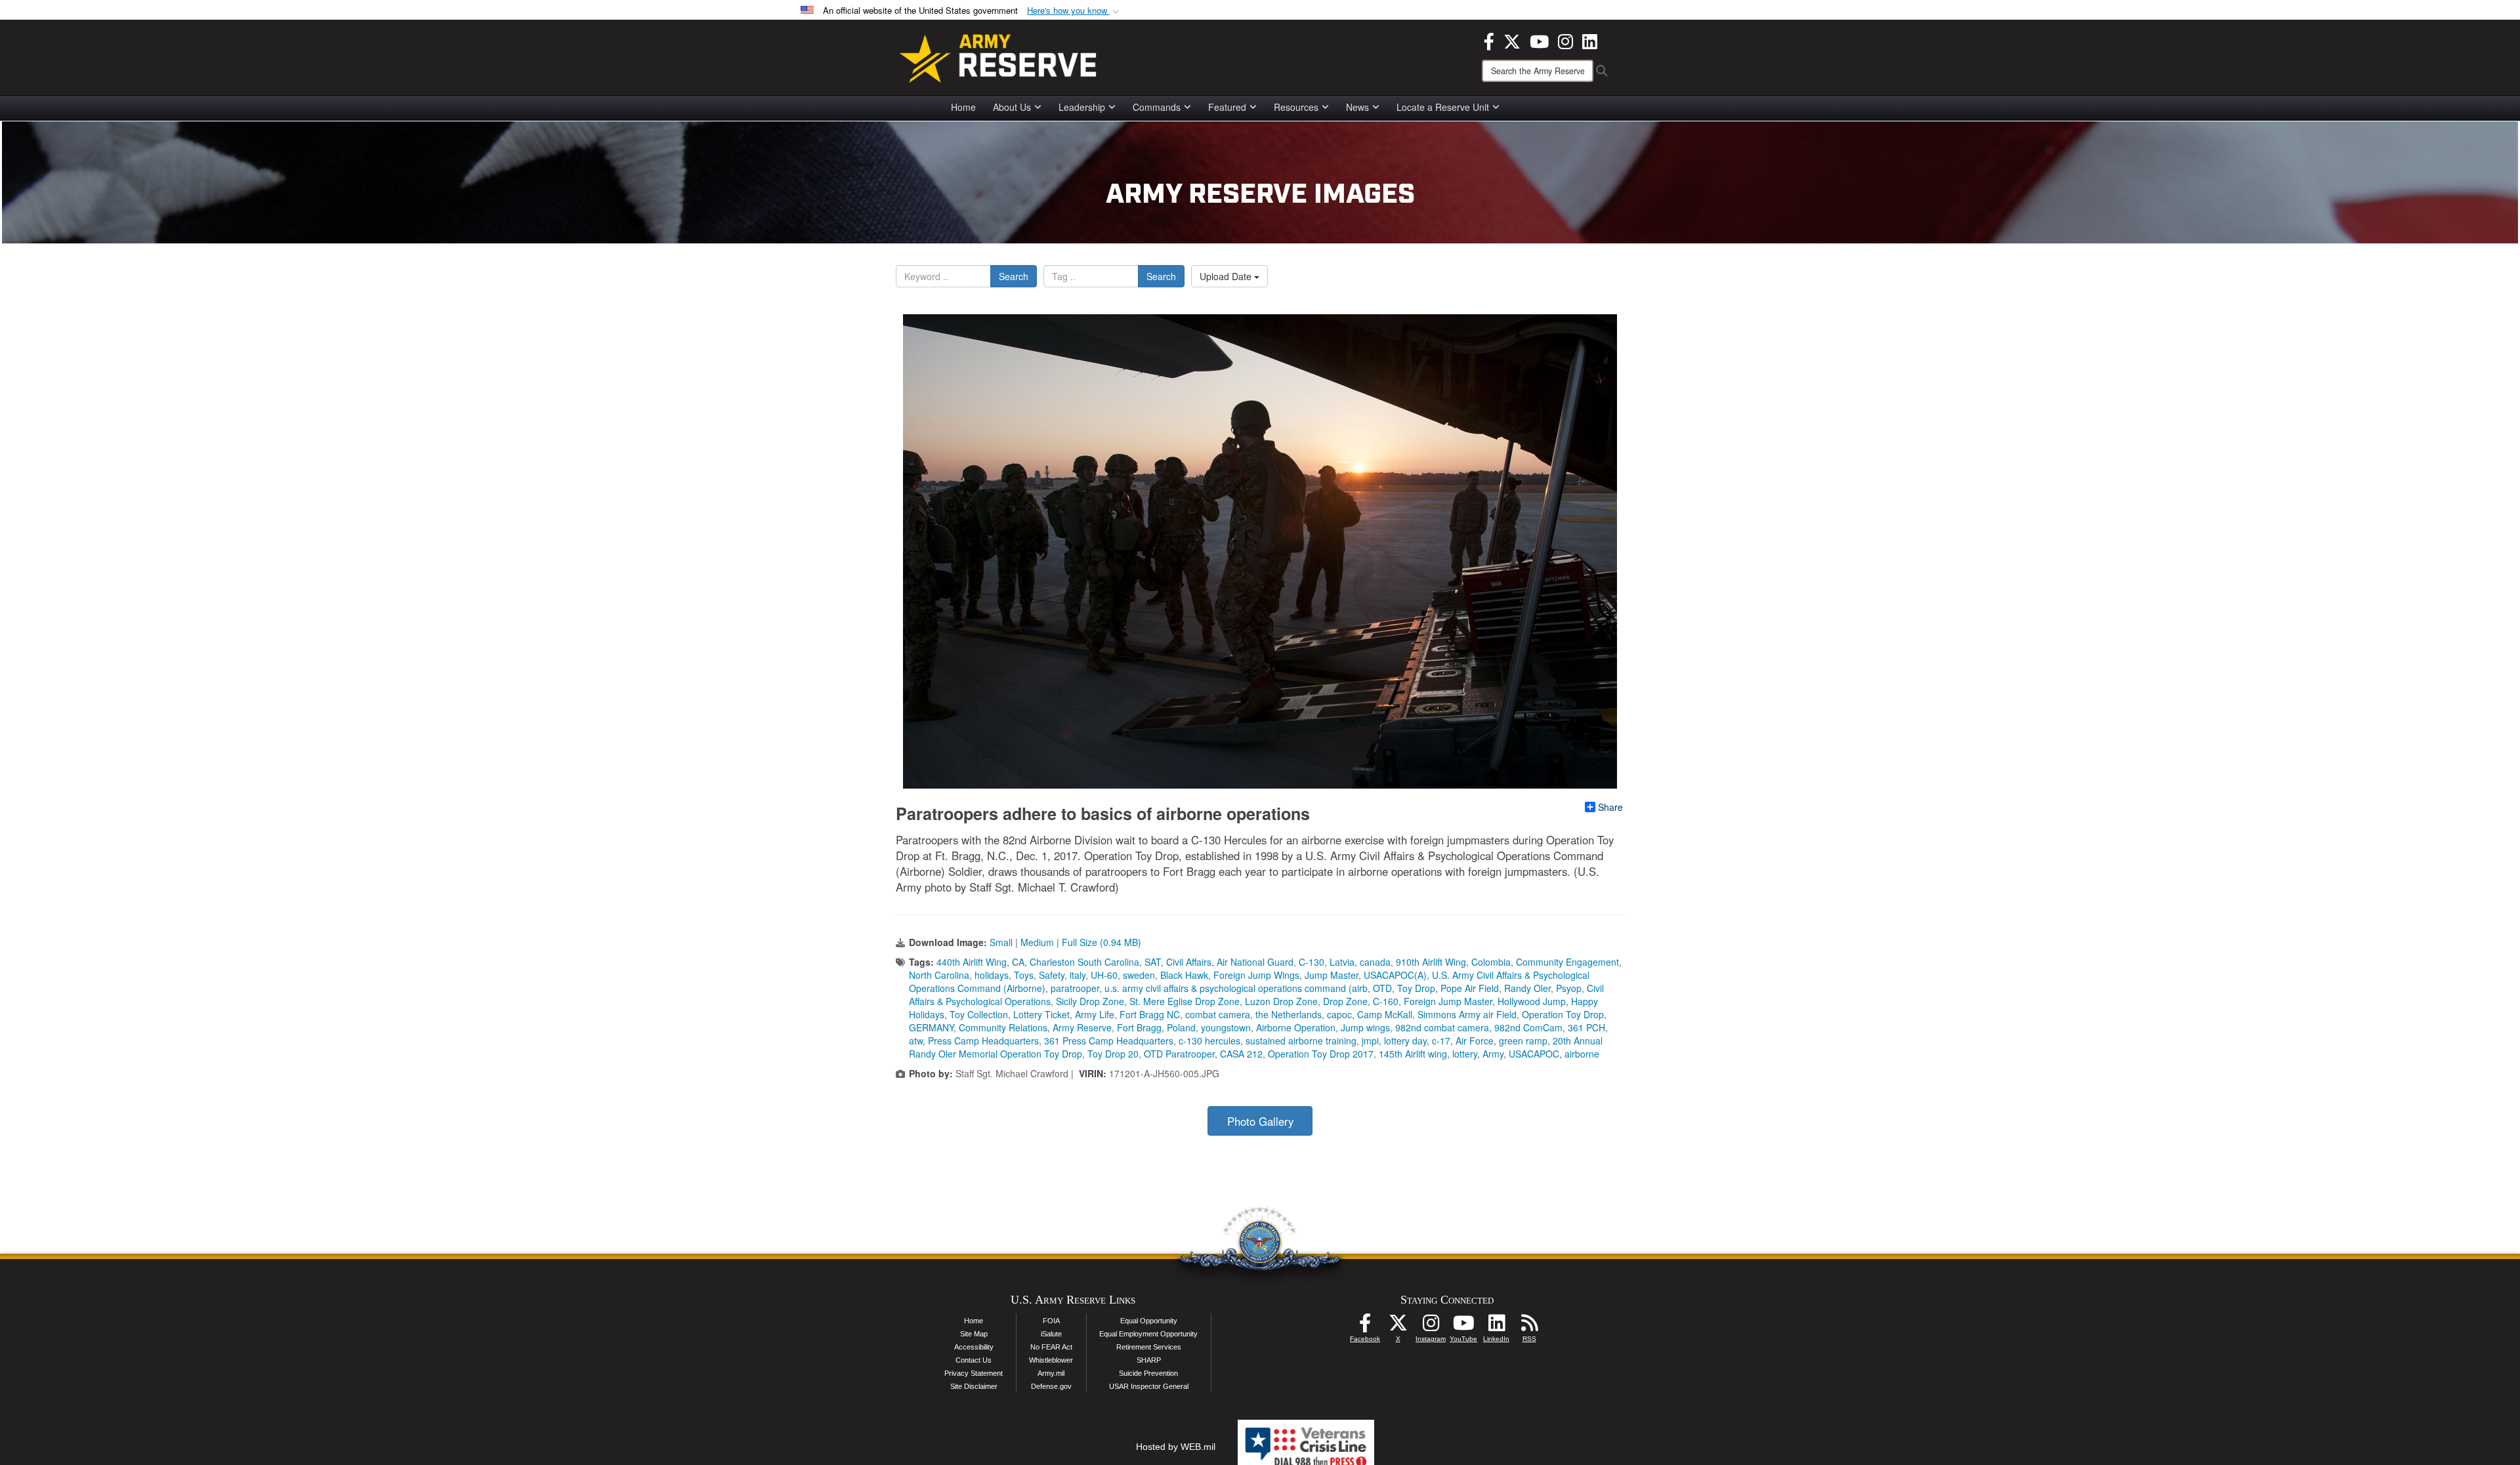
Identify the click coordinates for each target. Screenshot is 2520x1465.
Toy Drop (1416, 988)
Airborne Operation (1296, 1027)
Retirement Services (1149, 1347)
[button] (1074, 11)
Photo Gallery (1260, 1121)
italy (1078, 975)
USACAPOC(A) (1395, 975)
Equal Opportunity (1149, 1321)
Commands (1157, 107)
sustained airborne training (1301, 1041)
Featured (1227, 107)
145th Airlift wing (1413, 1054)
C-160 (1386, 1001)
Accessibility (974, 1347)
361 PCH (1586, 1027)
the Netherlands (1289, 1014)
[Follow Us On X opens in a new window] (1398, 1327)
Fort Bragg (1139, 1027)
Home (963, 107)
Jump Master (1332, 975)
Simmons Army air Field (1467, 1014)
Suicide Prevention (1148, 1373)
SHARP (1149, 1360)
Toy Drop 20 (1113, 1054)
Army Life (1095, 1014)
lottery (1465, 1054)
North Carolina (939, 975)
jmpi (1370, 1041)
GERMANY (931, 1027)
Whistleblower (1051, 1360)
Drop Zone (1345, 1001)
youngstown (1226, 1027)
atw (916, 1041)
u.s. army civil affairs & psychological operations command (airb (1236, 988)
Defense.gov (1051, 1386)
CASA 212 (1241, 1054)
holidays (992, 975)
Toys (1024, 975)
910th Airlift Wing (1431, 962)
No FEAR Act (1051, 1347)
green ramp (1523, 1041)
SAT (1153, 962)
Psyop (1569, 988)
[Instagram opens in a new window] (1565, 40)
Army (1493, 1054)
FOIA (1051, 1321)
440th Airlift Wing (972, 962)
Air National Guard (1255, 962)
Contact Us (974, 1360)
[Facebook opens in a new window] (1489, 40)
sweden (1139, 975)
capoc (1339, 1014)
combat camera (1218, 1014)
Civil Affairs (1189, 962)
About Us (1012, 107)
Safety (1052, 975)
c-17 (1441, 1041)
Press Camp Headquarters (983, 1041)
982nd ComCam (1528, 1027)
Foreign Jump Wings (1256, 975)
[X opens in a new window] (1512, 40)
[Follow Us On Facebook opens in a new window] (1365, 1327)
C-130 (1312, 962)
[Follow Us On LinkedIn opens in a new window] (1496, 1327)
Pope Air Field (1470, 988)
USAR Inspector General (1149, 1386)
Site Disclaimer (974, 1386)
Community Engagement (1567, 962)
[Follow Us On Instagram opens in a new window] (1431, 1327)
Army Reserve (1082, 1027)
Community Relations (1003, 1027)
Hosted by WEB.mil (1176, 1447)
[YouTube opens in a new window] (1539, 40)
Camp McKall (1385, 1014)
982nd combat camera (1442, 1027)
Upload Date (1227, 276)
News (1357, 107)
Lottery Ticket (1041, 1014)
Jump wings (1365, 1027)
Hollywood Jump (1532, 1001)
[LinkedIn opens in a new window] (1590, 40)
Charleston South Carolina (1084, 962)
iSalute (1051, 1334)
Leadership (1082, 107)
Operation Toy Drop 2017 (1321, 1054)
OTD (1382, 988)
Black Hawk (1184, 975)
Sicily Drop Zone (1090, 1001)
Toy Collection (979, 1014)
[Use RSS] (1529, 1327)
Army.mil (1051, 1373)
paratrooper (1075, 988)
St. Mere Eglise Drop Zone (1185, 1001)
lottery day (1405, 1041)
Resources (1296, 107)
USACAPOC (1534, 1054)
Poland (1181, 1027)
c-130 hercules (1209, 1041)
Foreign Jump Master (1448, 1001)
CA (1018, 962)
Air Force (1475, 1041)
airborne (1582, 1054)
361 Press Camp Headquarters (1109, 1041)
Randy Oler (1527, 988)
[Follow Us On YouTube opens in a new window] (1463, 1327)
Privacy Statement (974, 1373)
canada (1375, 962)
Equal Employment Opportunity (1148, 1334)
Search (1014, 276)
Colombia (1491, 962)
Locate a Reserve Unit (1443, 107)
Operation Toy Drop (1563, 1014)
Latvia (1342, 962)
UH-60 (1104, 975)
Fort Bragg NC (1150, 1014)
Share (1610, 807)
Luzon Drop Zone (1281, 1001)
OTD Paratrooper (1179, 1054)
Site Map (974, 1334)
